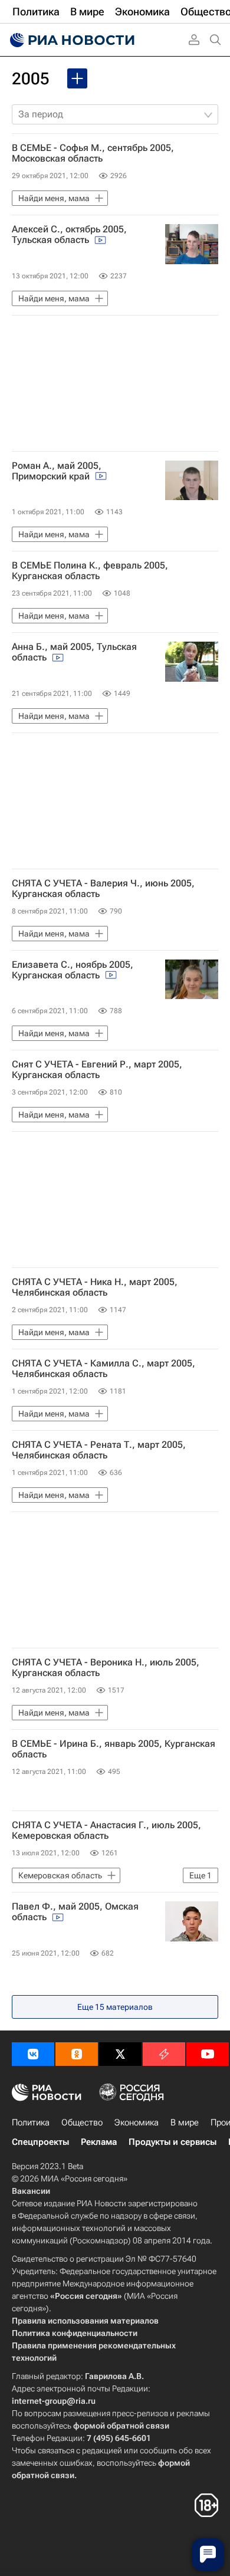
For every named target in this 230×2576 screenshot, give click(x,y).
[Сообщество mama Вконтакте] (33, 2054)
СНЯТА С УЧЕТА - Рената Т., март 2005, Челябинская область (99, 1450)
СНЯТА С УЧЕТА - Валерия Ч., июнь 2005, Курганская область (103, 889)
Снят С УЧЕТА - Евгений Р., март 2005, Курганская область (97, 1070)
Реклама (99, 2142)
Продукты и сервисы (172, 2142)
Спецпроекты (40, 2142)
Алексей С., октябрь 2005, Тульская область (69, 235)
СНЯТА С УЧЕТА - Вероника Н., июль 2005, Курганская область (106, 1668)
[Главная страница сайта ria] (71, 40)
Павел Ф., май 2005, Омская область (75, 1912)
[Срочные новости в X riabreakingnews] (164, 2054)
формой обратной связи (121, 2426)
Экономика (137, 2122)
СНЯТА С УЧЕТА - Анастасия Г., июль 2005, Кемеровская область (106, 1831)
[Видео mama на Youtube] (208, 2054)
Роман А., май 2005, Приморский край (57, 471)
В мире (185, 2122)
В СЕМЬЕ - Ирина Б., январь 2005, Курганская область (114, 1749)
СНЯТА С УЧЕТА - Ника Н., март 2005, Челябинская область (95, 1287)
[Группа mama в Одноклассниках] (77, 2054)
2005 (31, 79)
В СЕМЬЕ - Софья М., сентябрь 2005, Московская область (93, 153)
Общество (82, 2122)
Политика (31, 2122)
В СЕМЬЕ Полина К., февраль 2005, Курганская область (90, 571)
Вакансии (31, 2191)
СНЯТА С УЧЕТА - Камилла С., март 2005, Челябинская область (103, 1369)
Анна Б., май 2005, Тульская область (74, 652)
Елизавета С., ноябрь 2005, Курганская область (73, 970)
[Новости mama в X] (120, 2054)
